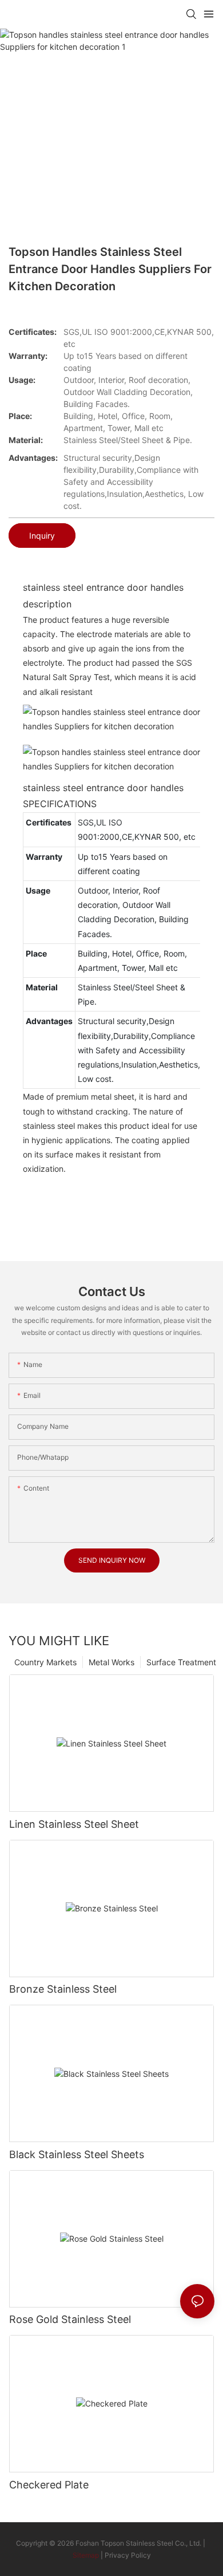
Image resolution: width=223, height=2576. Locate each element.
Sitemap (86, 2555)
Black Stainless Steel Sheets (77, 2154)
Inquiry (42, 536)
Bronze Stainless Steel (63, 1989)
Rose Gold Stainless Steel (70, 2319)
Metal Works (111, 1662)
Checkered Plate (49, 2485)
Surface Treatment (181, 1662)
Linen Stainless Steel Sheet (74, 1824)
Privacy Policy (128, 2555)
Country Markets (45, 1662)
